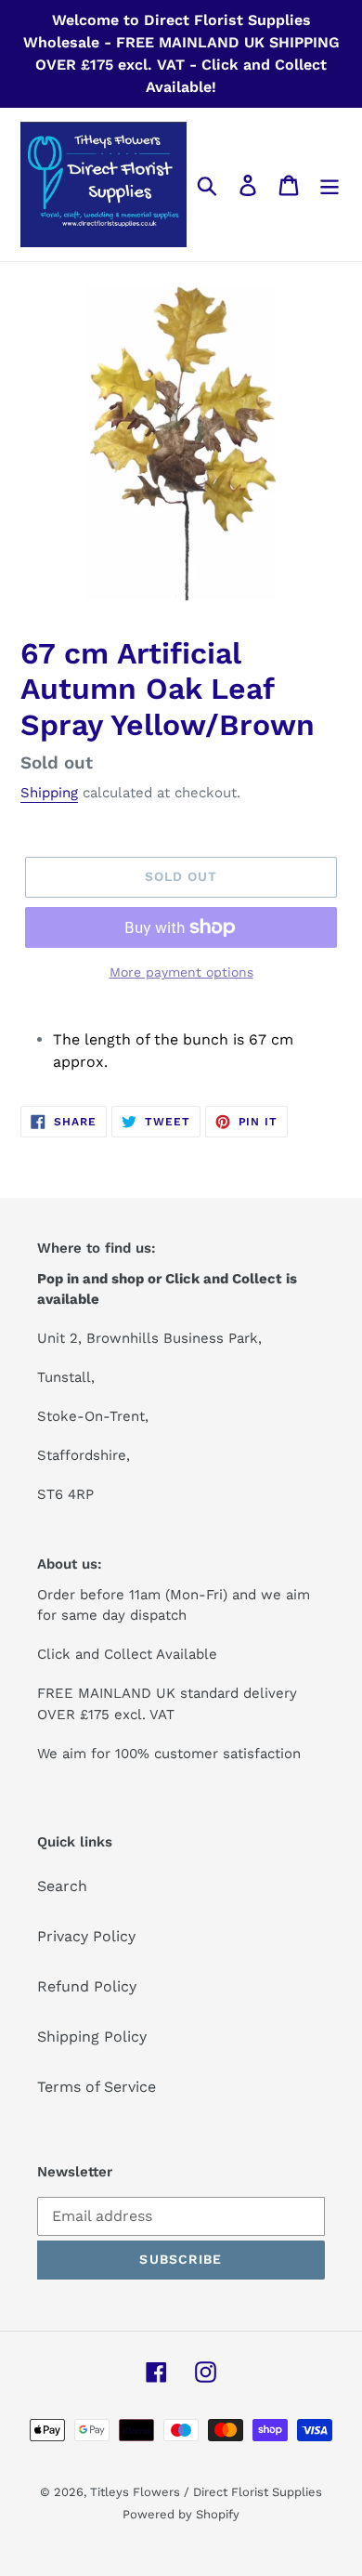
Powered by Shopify (181, 2514)
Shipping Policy (92, 2037)
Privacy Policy (86, 1936)
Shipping (49, 793)
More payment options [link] (181, 972)
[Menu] (330, 184)
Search (62, 1886)
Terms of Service (97, 2087)
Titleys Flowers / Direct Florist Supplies (206, 2492)
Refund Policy (87, 1986)
